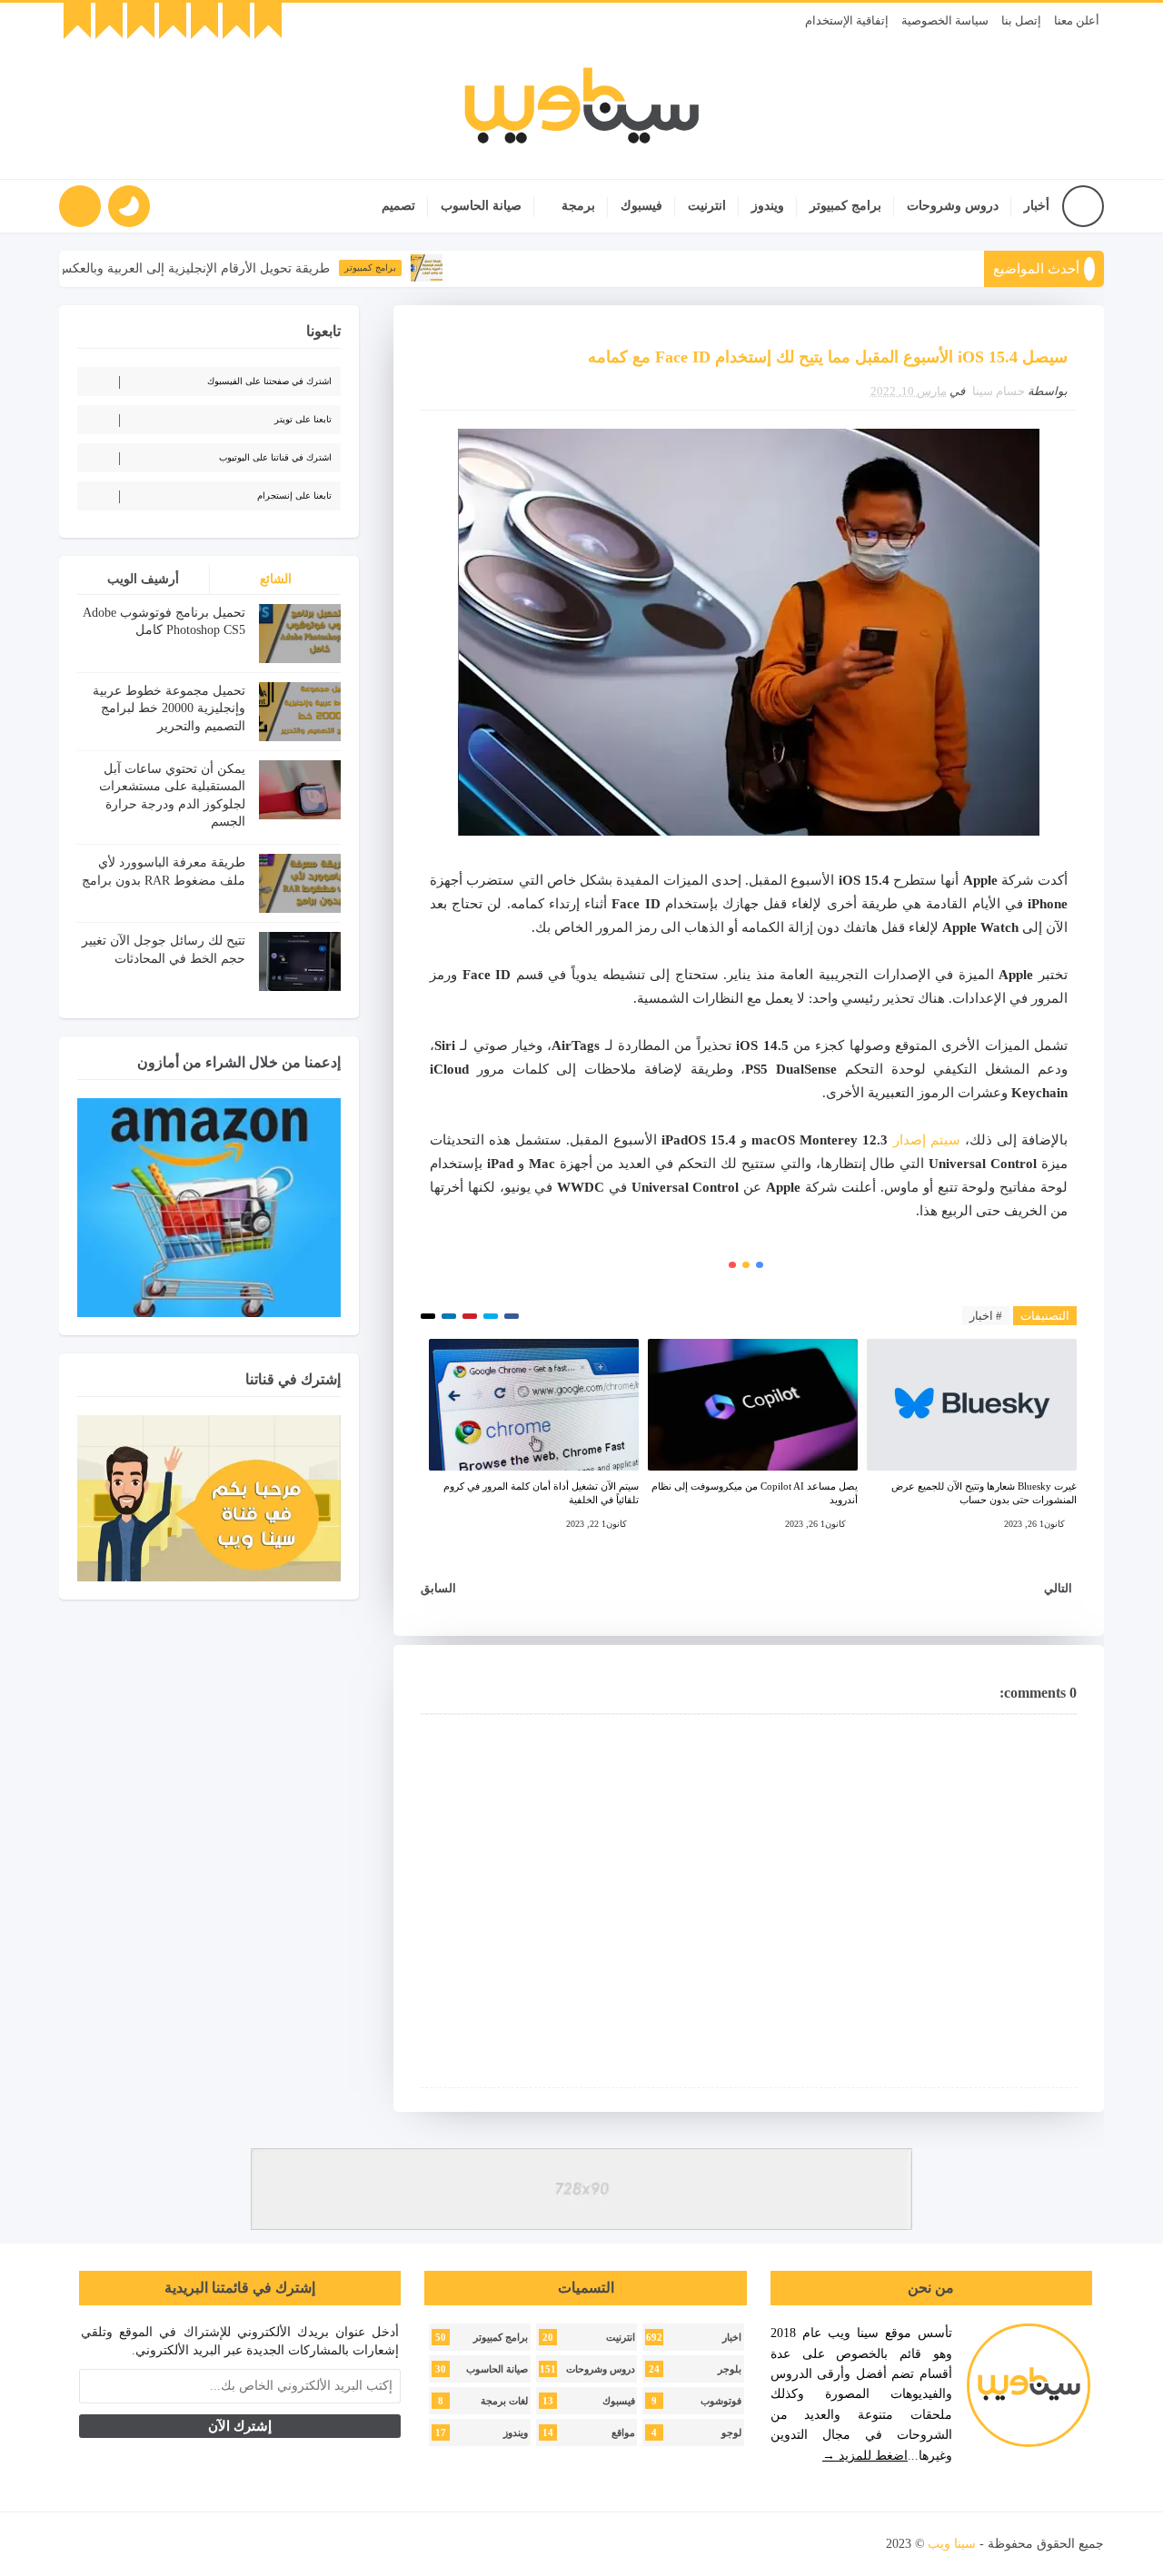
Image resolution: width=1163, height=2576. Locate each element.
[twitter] (236, 21)
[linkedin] (141, 21)
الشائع (276, 579)
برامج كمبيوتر (845, 206)
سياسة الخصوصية (945, 20)
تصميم (398, 206)
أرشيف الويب (143, 579)
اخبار (732, 2338)
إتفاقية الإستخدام (847, 20)
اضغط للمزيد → (865, 2456)
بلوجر (730, 2369)
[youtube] (204, 21)
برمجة (578, 206)
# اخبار (986, 1316)
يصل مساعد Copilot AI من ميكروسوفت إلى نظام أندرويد (755, 1493)
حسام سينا (999, 391)
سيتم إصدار (927, 1140)
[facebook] (268, 21)
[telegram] (109, 21)
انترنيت (707, 206)
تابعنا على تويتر (303, 419)
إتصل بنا (1021, 20)
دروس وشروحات (953, 206)
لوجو (731, 2433)
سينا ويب (952, 2544)
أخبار (1037, 206)
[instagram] (173, 21)
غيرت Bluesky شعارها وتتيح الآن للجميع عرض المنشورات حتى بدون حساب (984, 1493)
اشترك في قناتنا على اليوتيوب (275, 457)
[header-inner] (582, 109)
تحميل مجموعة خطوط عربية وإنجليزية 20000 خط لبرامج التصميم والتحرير (169, 708)
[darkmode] (129, 206)
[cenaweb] (885, 2544)
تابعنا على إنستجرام (294, 495)
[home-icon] (1083, 206)
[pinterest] (77, 21)
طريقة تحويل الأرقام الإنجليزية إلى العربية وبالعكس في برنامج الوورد (190, 268)
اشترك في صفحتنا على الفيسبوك (269, 381)
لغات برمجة (504, 2401)
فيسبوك (641, 206)
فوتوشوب (721, 2401)
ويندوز (768, 206)
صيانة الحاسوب (481, 206)
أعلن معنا (1077, 20)
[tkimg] (470, 268)
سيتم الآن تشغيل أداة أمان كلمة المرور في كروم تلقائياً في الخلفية (541, 1493)
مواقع (623, 2433)
